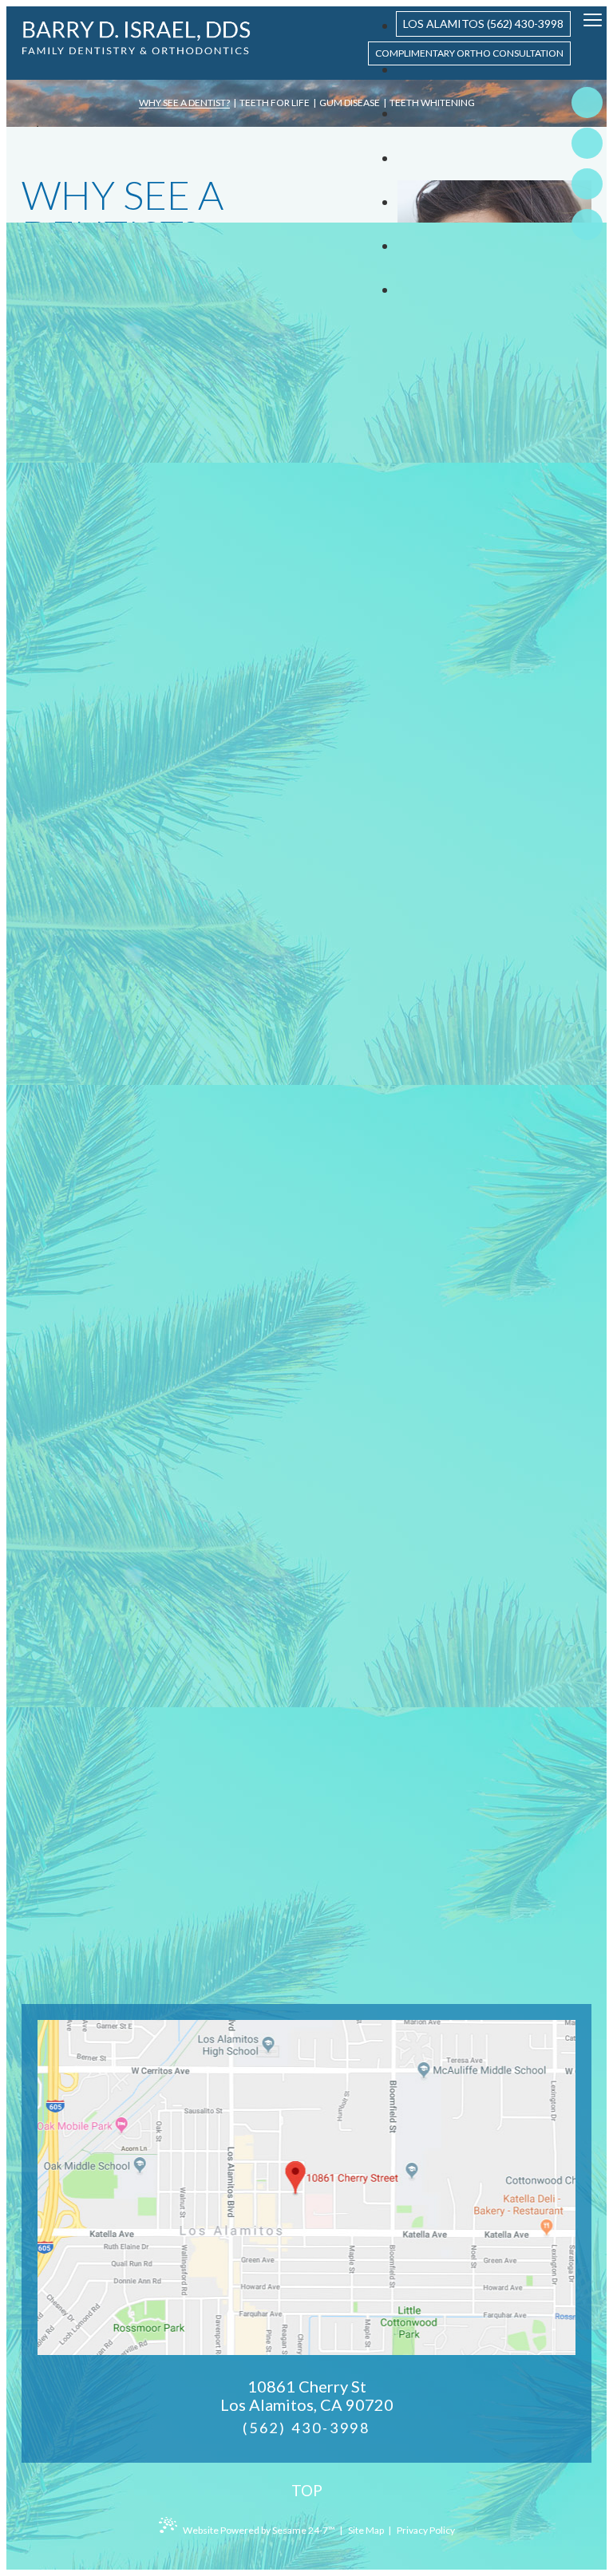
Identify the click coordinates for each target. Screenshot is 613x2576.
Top (307, 2490)
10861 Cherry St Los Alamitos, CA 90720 (307, 2396)
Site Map (366, 2530)
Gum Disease (350, 103)
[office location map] (306, 2187)
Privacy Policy (426, 2530)
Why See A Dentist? (184, 103)
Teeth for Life (275, 103)
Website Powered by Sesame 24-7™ (259, 2530)
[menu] (593, 21)
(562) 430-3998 (306, 2428)
